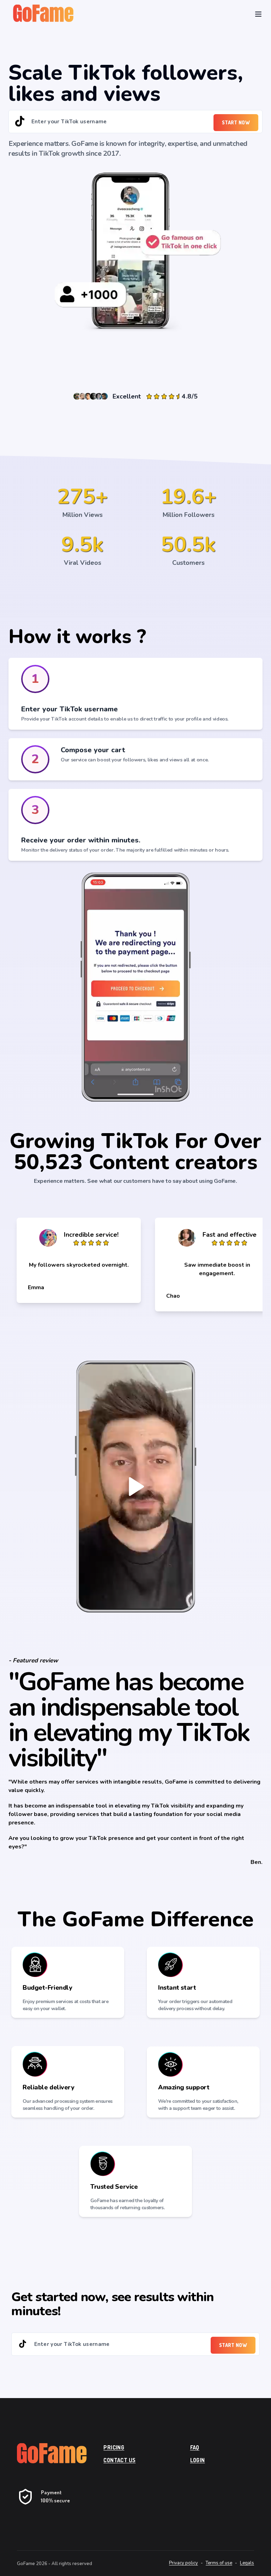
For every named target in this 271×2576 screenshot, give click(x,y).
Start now (236, 122)
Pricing (114, 2447)
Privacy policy (183, 2563)
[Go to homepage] (49, 2454)
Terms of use (219, 2563)
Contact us (119, 2460)
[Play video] (135, 1487)
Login (198, 2460)
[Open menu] (258, 14)
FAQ (195, 2447)
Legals (247, 2563)
